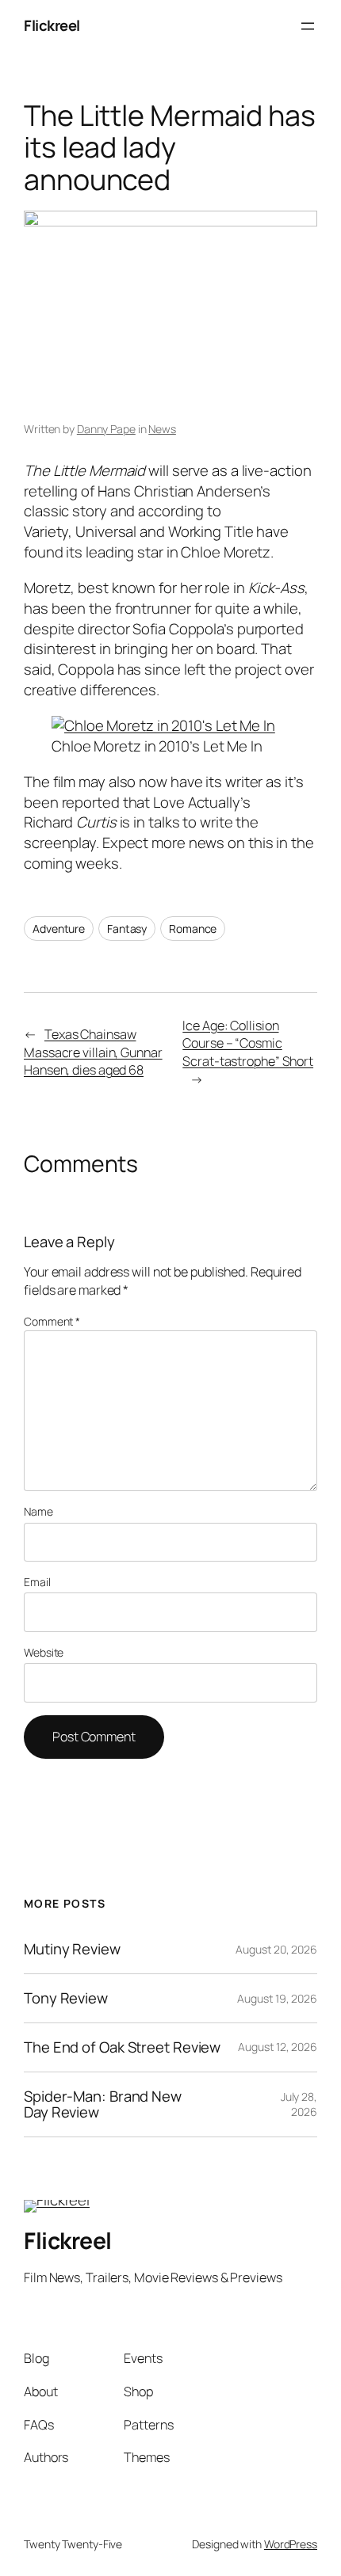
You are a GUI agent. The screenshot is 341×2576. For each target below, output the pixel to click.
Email (37, 1582)
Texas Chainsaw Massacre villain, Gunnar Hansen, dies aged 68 (93, 1052)
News (162, 429)
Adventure (59, 928)
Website (44, 1652)
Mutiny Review (72, 1949)
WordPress (291, 2544)
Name (38, 1511)
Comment (52, 1321)
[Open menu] (308, 26)
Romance (193, 928)
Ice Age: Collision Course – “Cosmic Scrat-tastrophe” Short (248, 1043)
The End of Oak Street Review (122, 2047)
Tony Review (66, 1998)
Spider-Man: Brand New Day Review (103, 2104)
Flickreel (52, 25)
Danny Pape (106, 429)
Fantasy (127, 928)
